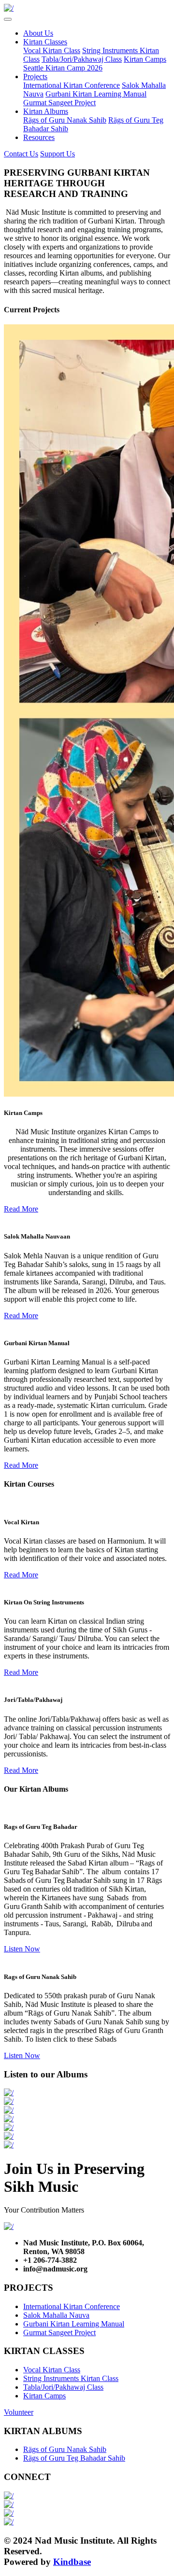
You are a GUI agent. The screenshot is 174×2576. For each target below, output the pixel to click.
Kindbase (72, 2562)
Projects (35, 77)
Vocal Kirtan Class (52, 50)
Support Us (58, 154)
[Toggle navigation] (8, 19)
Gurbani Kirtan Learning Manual (96, 94)
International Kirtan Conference (72, 85)
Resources (39, 137)
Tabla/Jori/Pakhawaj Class (82, 59)
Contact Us (21, 154)
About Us (38, 33)
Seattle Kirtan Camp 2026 (63, 68)
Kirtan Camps (145, 59)
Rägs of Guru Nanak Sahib (65, 120)
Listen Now (22, 1949)
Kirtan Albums (46, 111)
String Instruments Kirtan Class (71, 2378)
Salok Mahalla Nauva (56, 2315)
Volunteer (19, 2412)
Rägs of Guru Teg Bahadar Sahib (74, 2458)
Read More (21, 1209)
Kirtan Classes (45, 42)
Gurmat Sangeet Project (59, 103)
